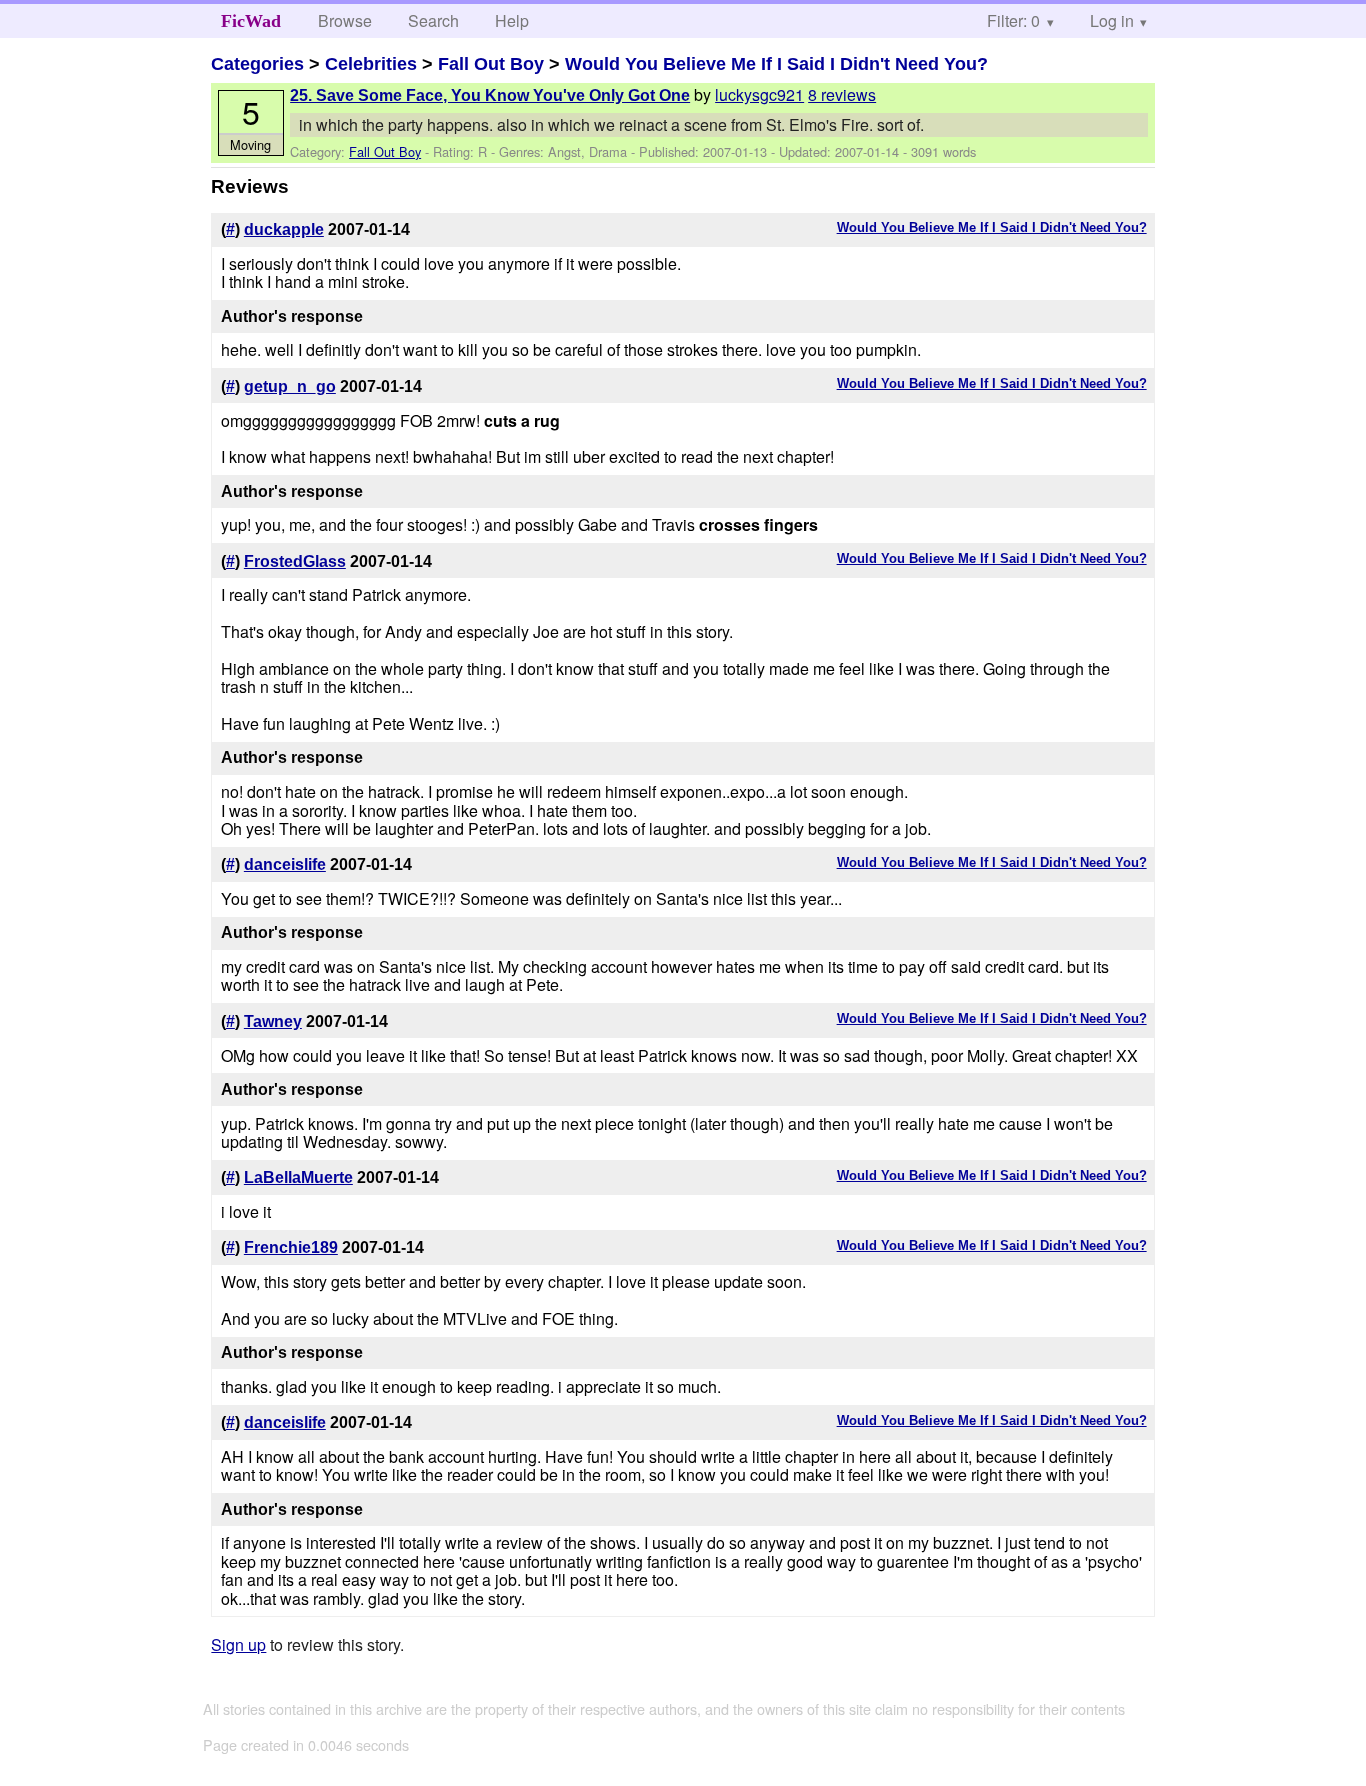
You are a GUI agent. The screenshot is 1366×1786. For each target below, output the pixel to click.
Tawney (273, 1021)
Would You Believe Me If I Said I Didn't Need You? (776, 64)
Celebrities (371, 64)
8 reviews (842, 94)
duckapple (284, 229)
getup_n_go (290, 386)
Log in (1112, 20)
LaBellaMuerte (298, 1177)
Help (512, 20)
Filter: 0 (1013, 20)
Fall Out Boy (491, 64)
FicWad (251, 21)
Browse (345, 20)
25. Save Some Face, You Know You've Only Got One (490, 95)
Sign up (238, 1644)
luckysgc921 (759, 94)
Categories (257, 64)
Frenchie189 (291, 1247)
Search (433, 20)
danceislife (285, 864)
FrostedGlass (295, 561)
